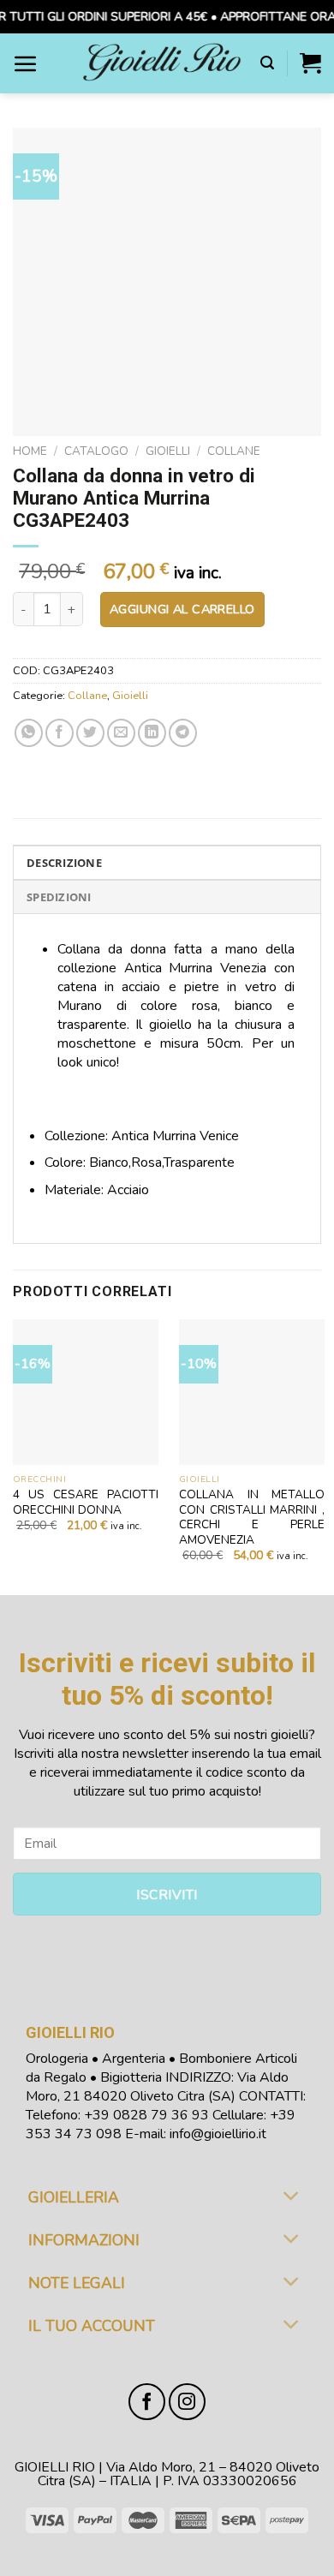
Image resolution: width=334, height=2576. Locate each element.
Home (30, 451)
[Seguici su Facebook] (147, 2402)
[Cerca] (267, 63)
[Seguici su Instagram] (187, 2402)
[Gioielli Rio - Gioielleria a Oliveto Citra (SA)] (162, 63)
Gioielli (168, 451)
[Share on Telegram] (183, 733)
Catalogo (96, 451)
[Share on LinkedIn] (152, 733)
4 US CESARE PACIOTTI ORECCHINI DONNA (86, 1502)
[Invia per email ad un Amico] (121, 733)
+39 (146, 2115)
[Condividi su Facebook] (60, 733)
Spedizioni (59, 897)
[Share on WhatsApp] (29, 733)
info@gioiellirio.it (218, 2134)
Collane (234, 451)
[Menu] (26, 63)
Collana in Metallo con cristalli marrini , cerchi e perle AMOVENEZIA (252, 1518)
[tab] (167, 862)
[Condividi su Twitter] (90, 733)
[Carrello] (310, 63)
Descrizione (64, 863)
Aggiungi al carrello (182, 609)
